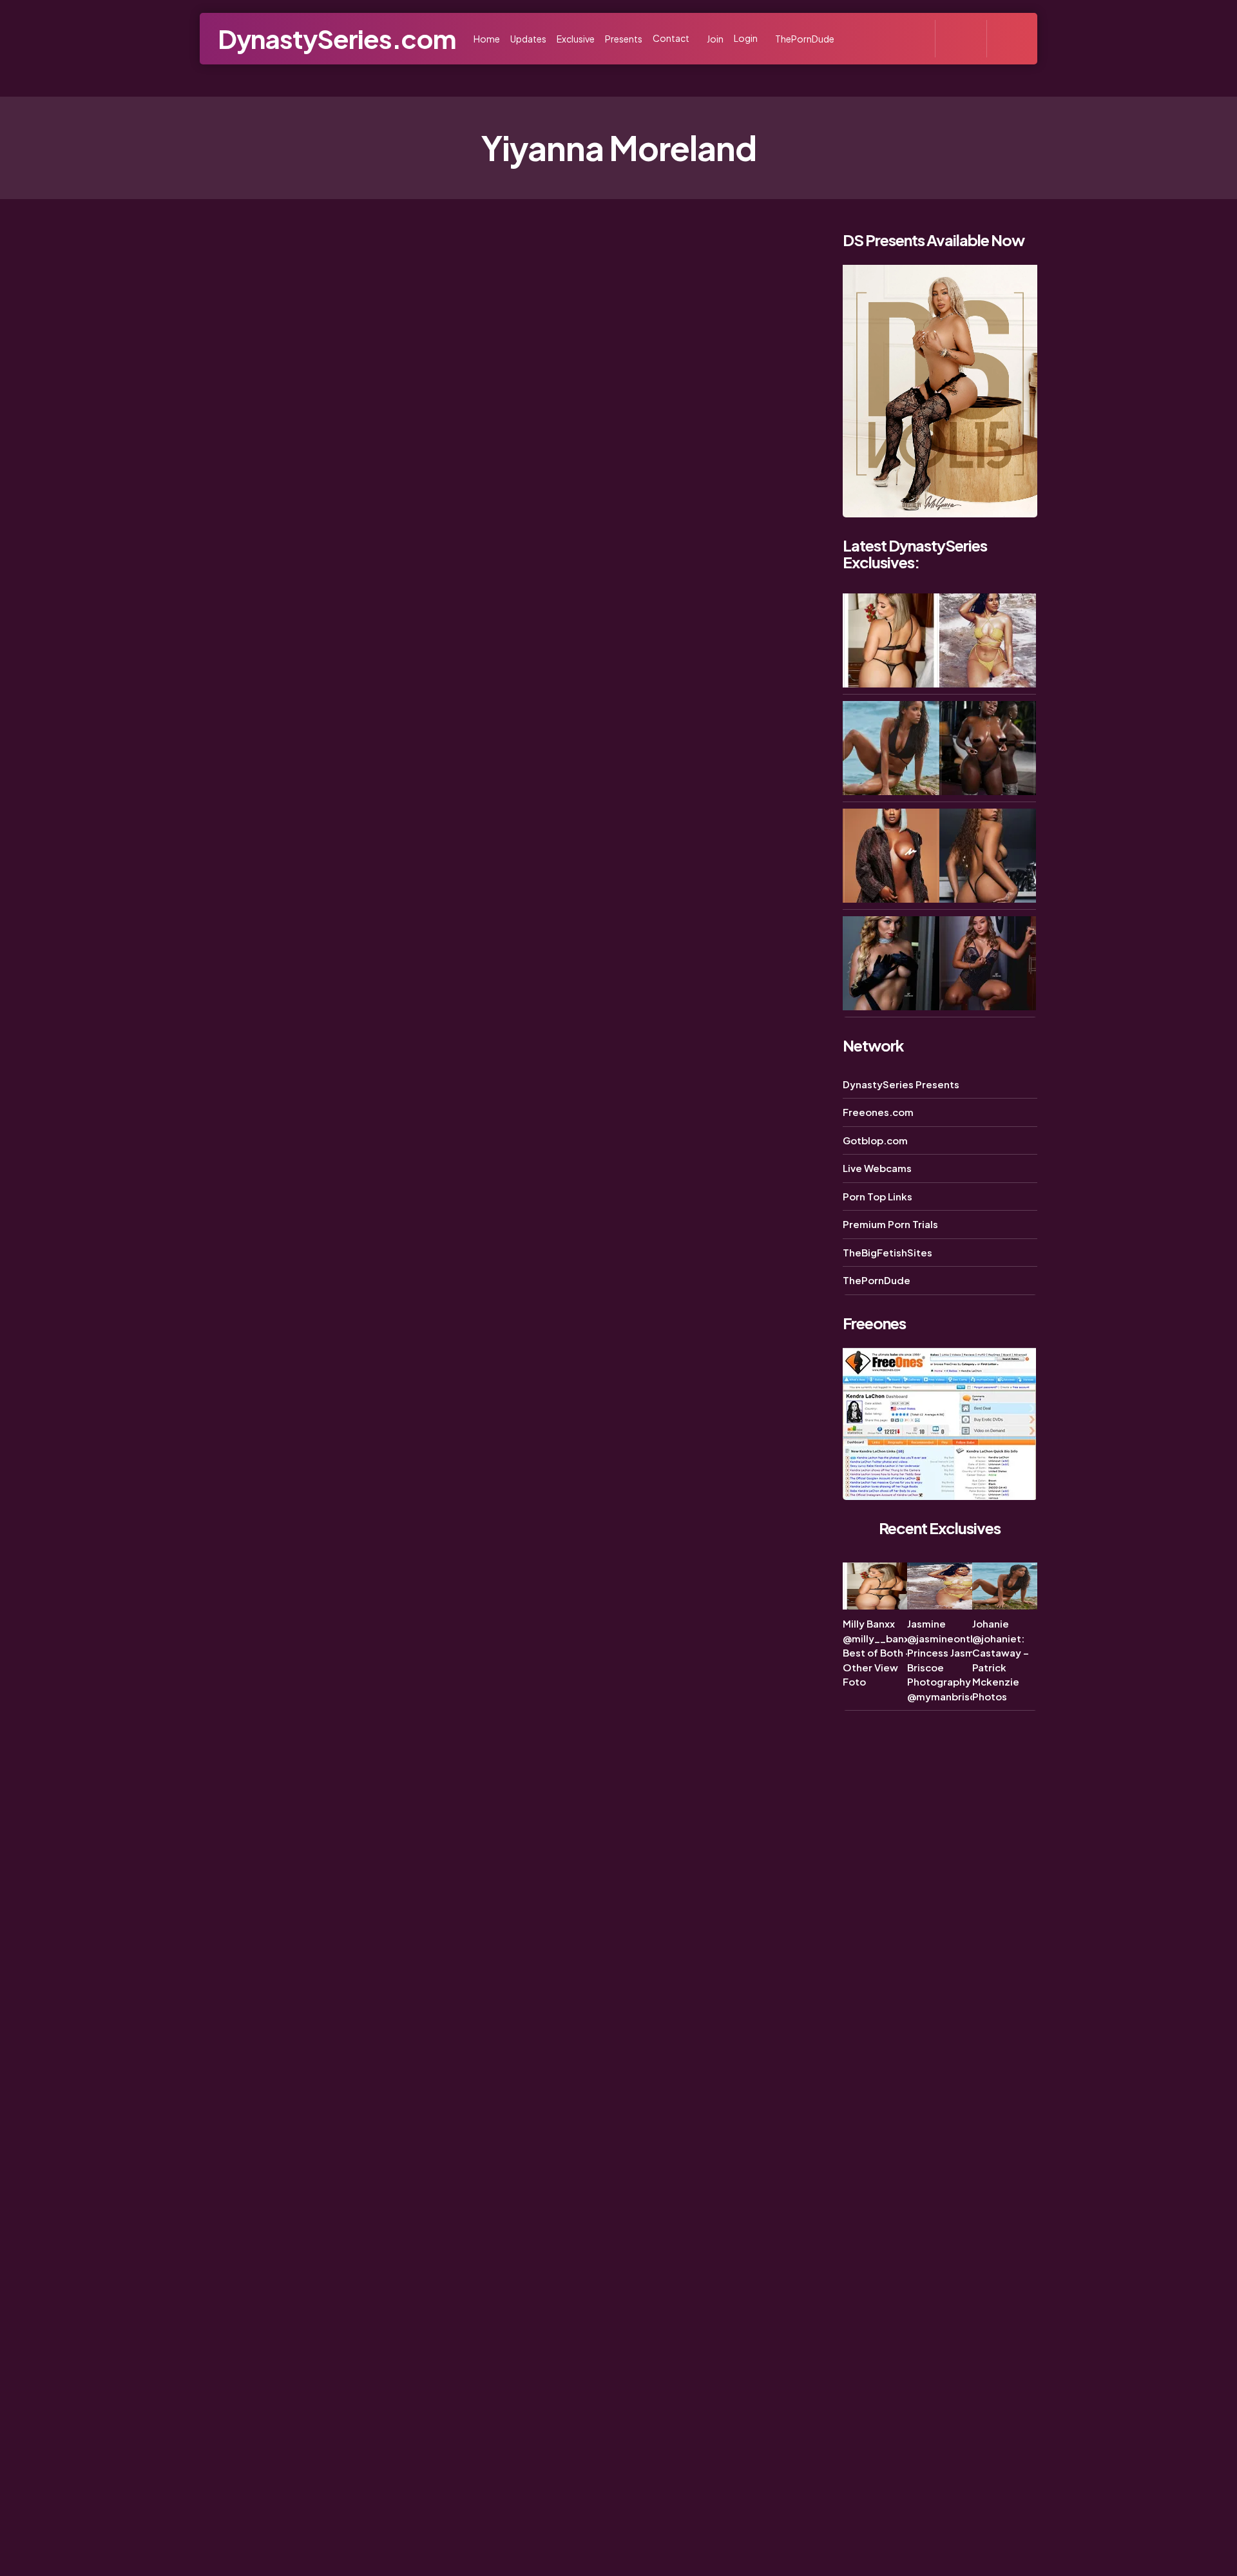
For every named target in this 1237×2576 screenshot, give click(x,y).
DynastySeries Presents (901, 1084)
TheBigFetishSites (887, 1252)
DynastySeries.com (337, 38)
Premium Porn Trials (890, 1224)
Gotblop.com (875, 1140)
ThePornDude (877, 1280)
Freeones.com (878, 1112)
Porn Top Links (877, 1196)
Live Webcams (877, 1168)
